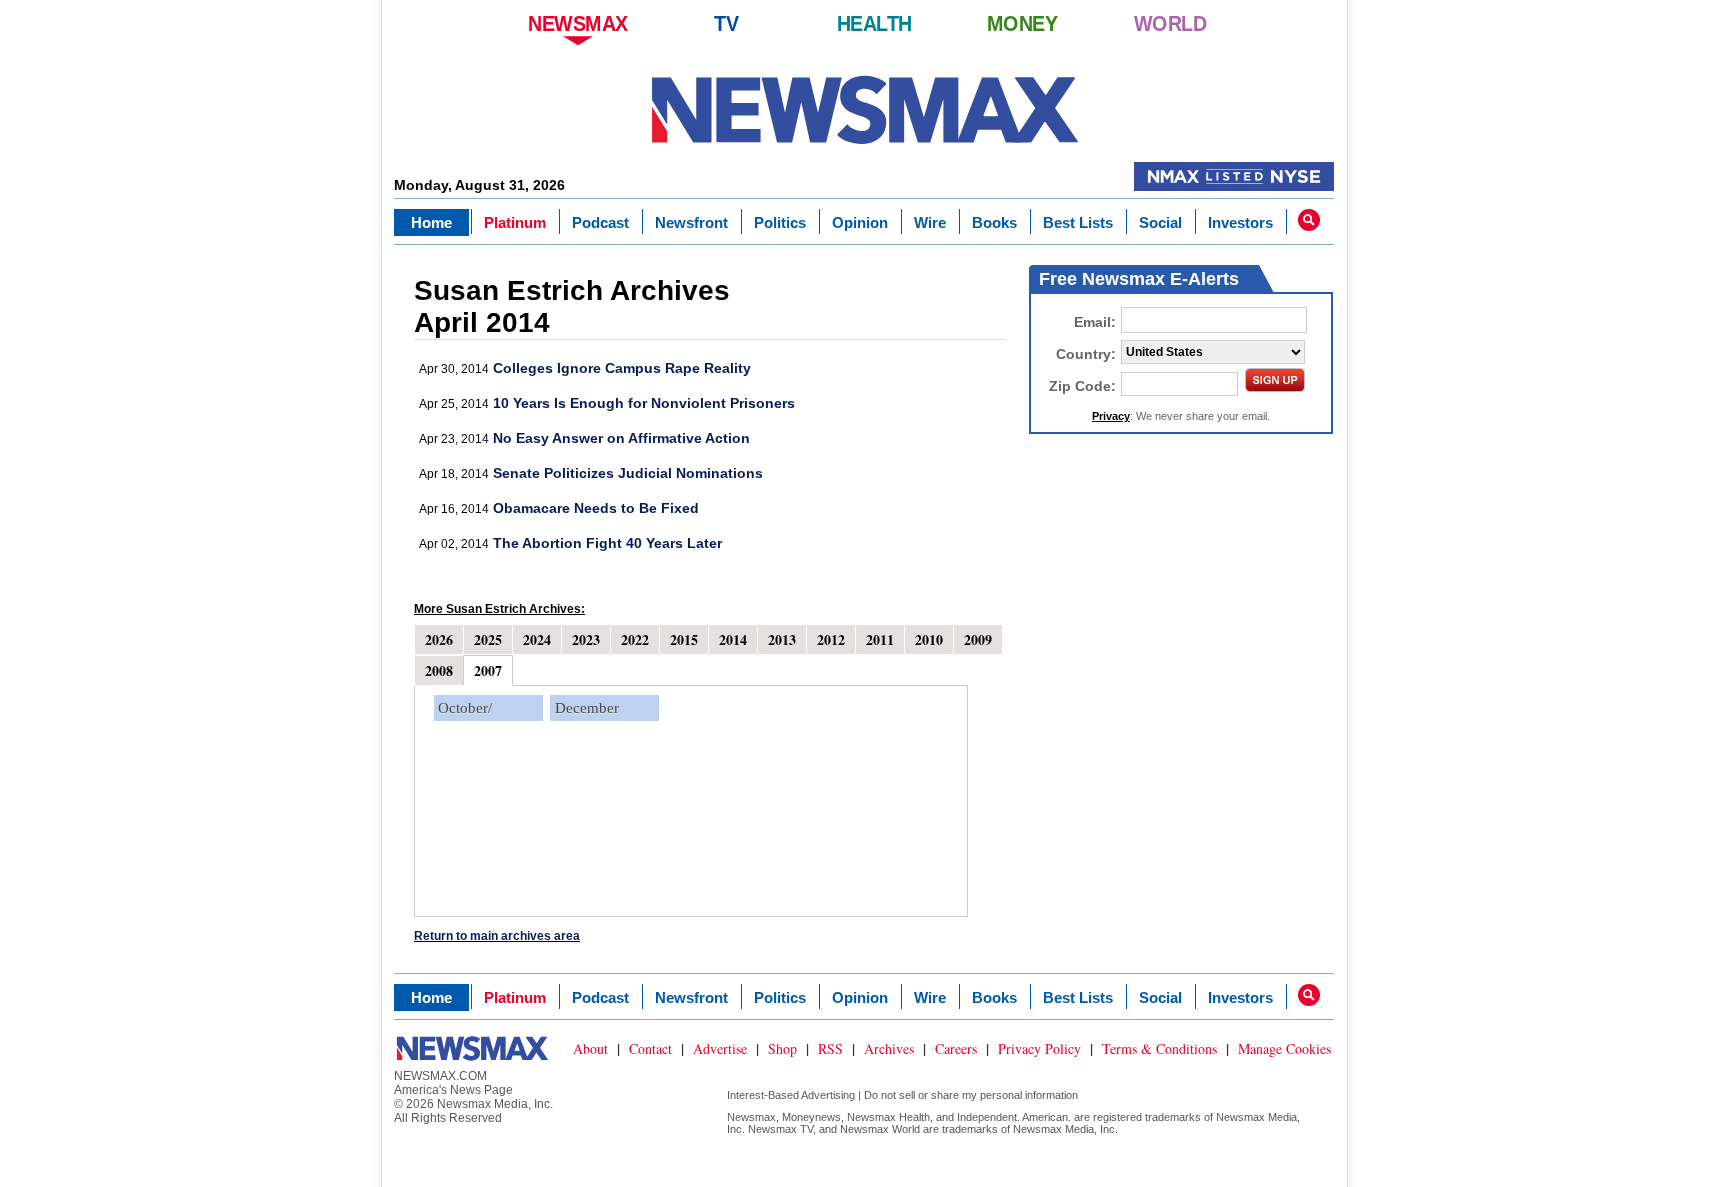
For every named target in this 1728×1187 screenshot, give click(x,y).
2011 (880, 639)
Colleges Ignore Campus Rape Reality (622, 368)
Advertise (720, 1048)
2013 (782, 639)
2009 (978, 639)
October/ (465, 708)
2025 (488, 639)
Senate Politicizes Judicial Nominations (628, 473)
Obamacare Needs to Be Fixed (596, 508)
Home (431, 222)
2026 (439, 639)
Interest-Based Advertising (791, 1095)
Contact (650, 1048)
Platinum (515, 222)
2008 (439, 670)
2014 (733, 639)
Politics (780, 222)
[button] (1309, 220)
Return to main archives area (497, 936)
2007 (488, 670)
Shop (782, 1048)
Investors (1240, 222)
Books (994, 222)
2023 (586, 639)
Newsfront (691, 222)
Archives (889, 1048)
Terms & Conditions (1159, 1048)
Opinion (860, 222)
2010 (929, 639)
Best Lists (1078, 222)
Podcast (600, 222)
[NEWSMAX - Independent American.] (864, 110)
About (590, 1048)
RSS (830, 1048)
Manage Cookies (1284, 1048)
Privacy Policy (1039, 1048)
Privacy (1111, 416)
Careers (956, 1048)
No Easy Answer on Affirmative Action (621, 438)
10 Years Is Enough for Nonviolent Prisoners (644, 403)
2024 (537, 639)
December (587, 708)
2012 (831, 639)
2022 (635, 639)
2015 (684, 639)
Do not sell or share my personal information (971, 1095)
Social (1160, 222)
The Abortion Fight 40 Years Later (607, 543)
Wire (930, 222)
